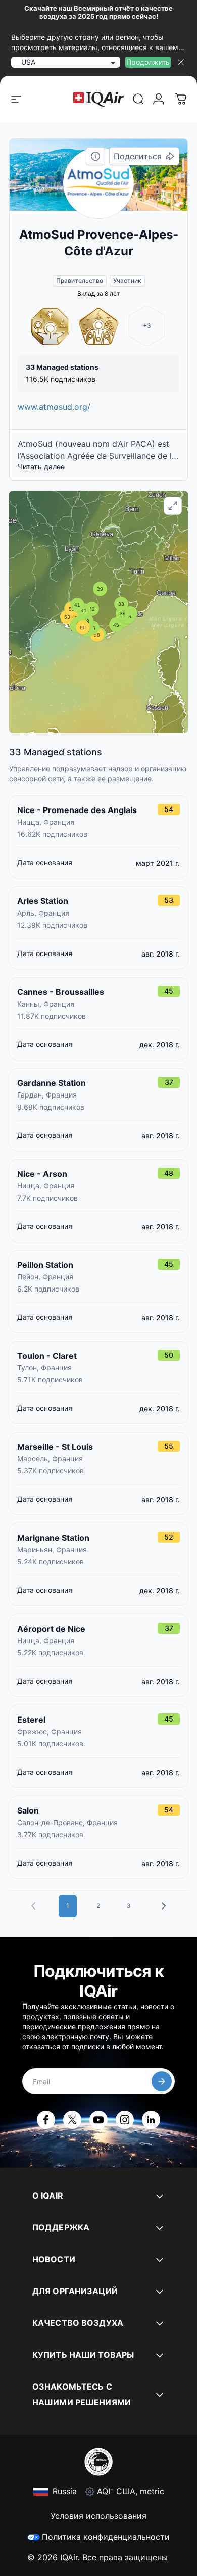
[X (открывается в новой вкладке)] (72, 2120)
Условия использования (98, 2516)
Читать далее (41, 467)
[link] (138, 99)
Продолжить (148, 62)
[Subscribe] (162, 2081)
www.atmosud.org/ (54, 407)
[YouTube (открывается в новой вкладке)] (98, 2120)
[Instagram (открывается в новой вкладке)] (125, 2120)
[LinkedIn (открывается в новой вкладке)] (151, 2120)
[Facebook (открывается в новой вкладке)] (46, 2120)
